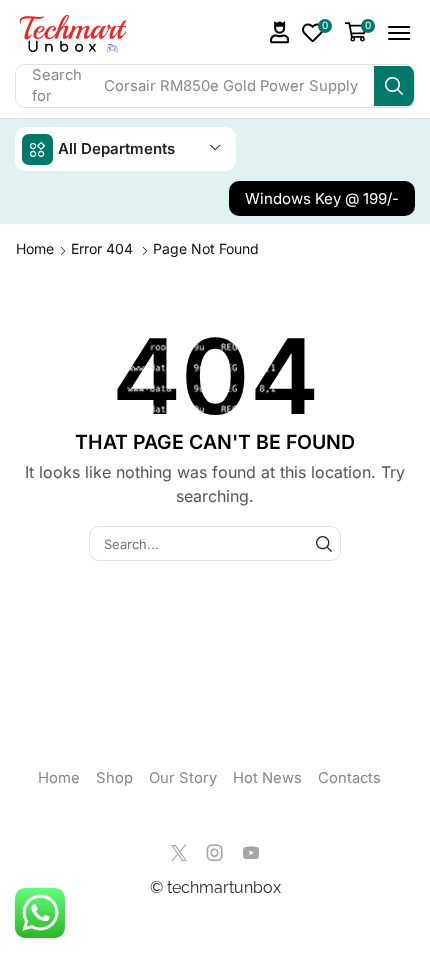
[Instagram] (215, 853)
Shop (114, 778)
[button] (280, 32)
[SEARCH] (324, 543)
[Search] (394, 86)
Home (35, 248)
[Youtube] (251, 853)
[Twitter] (179, 853)
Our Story (183, 778)
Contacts (349, 778)
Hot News (267, 778)
